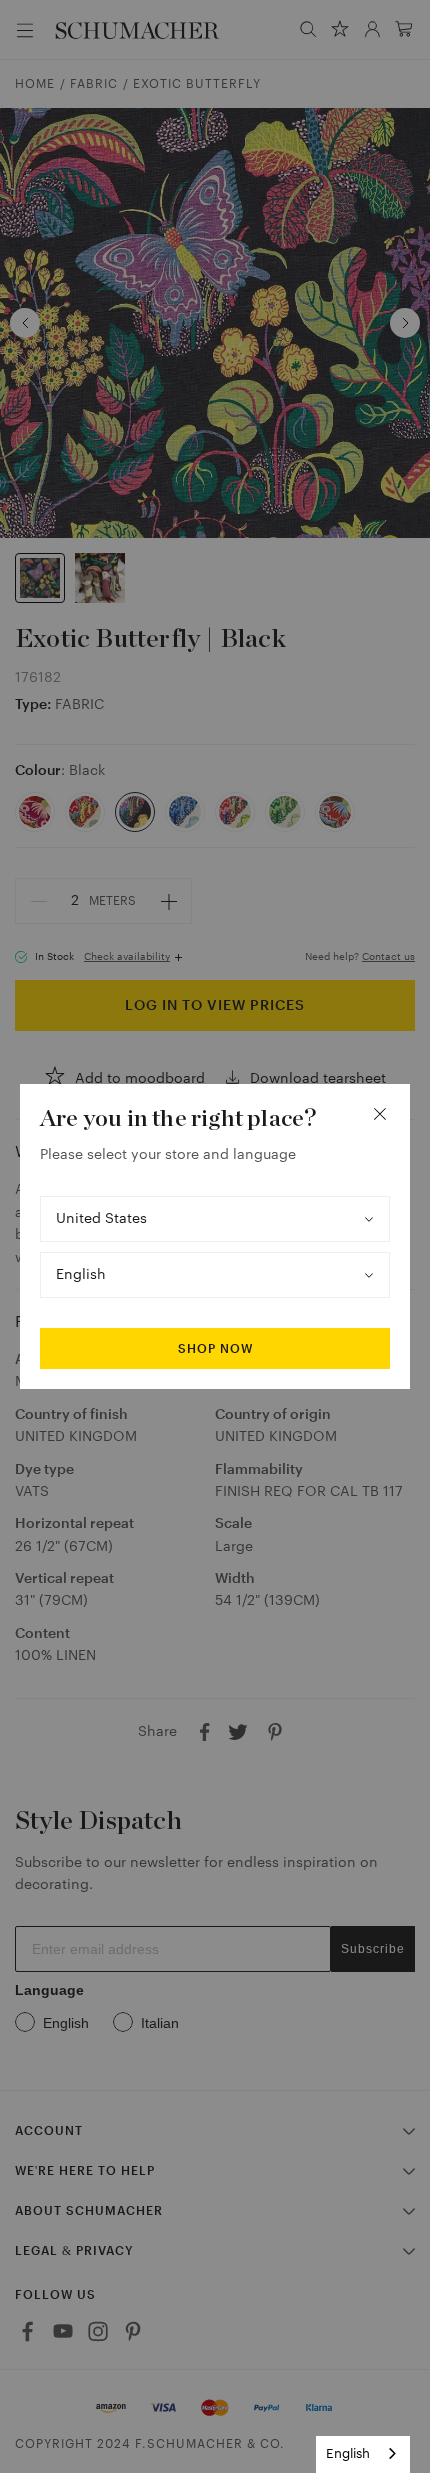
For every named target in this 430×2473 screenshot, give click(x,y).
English (348, 2453)
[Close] (380, 1114)
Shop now (215, 1349)
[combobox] (363, 2454)
